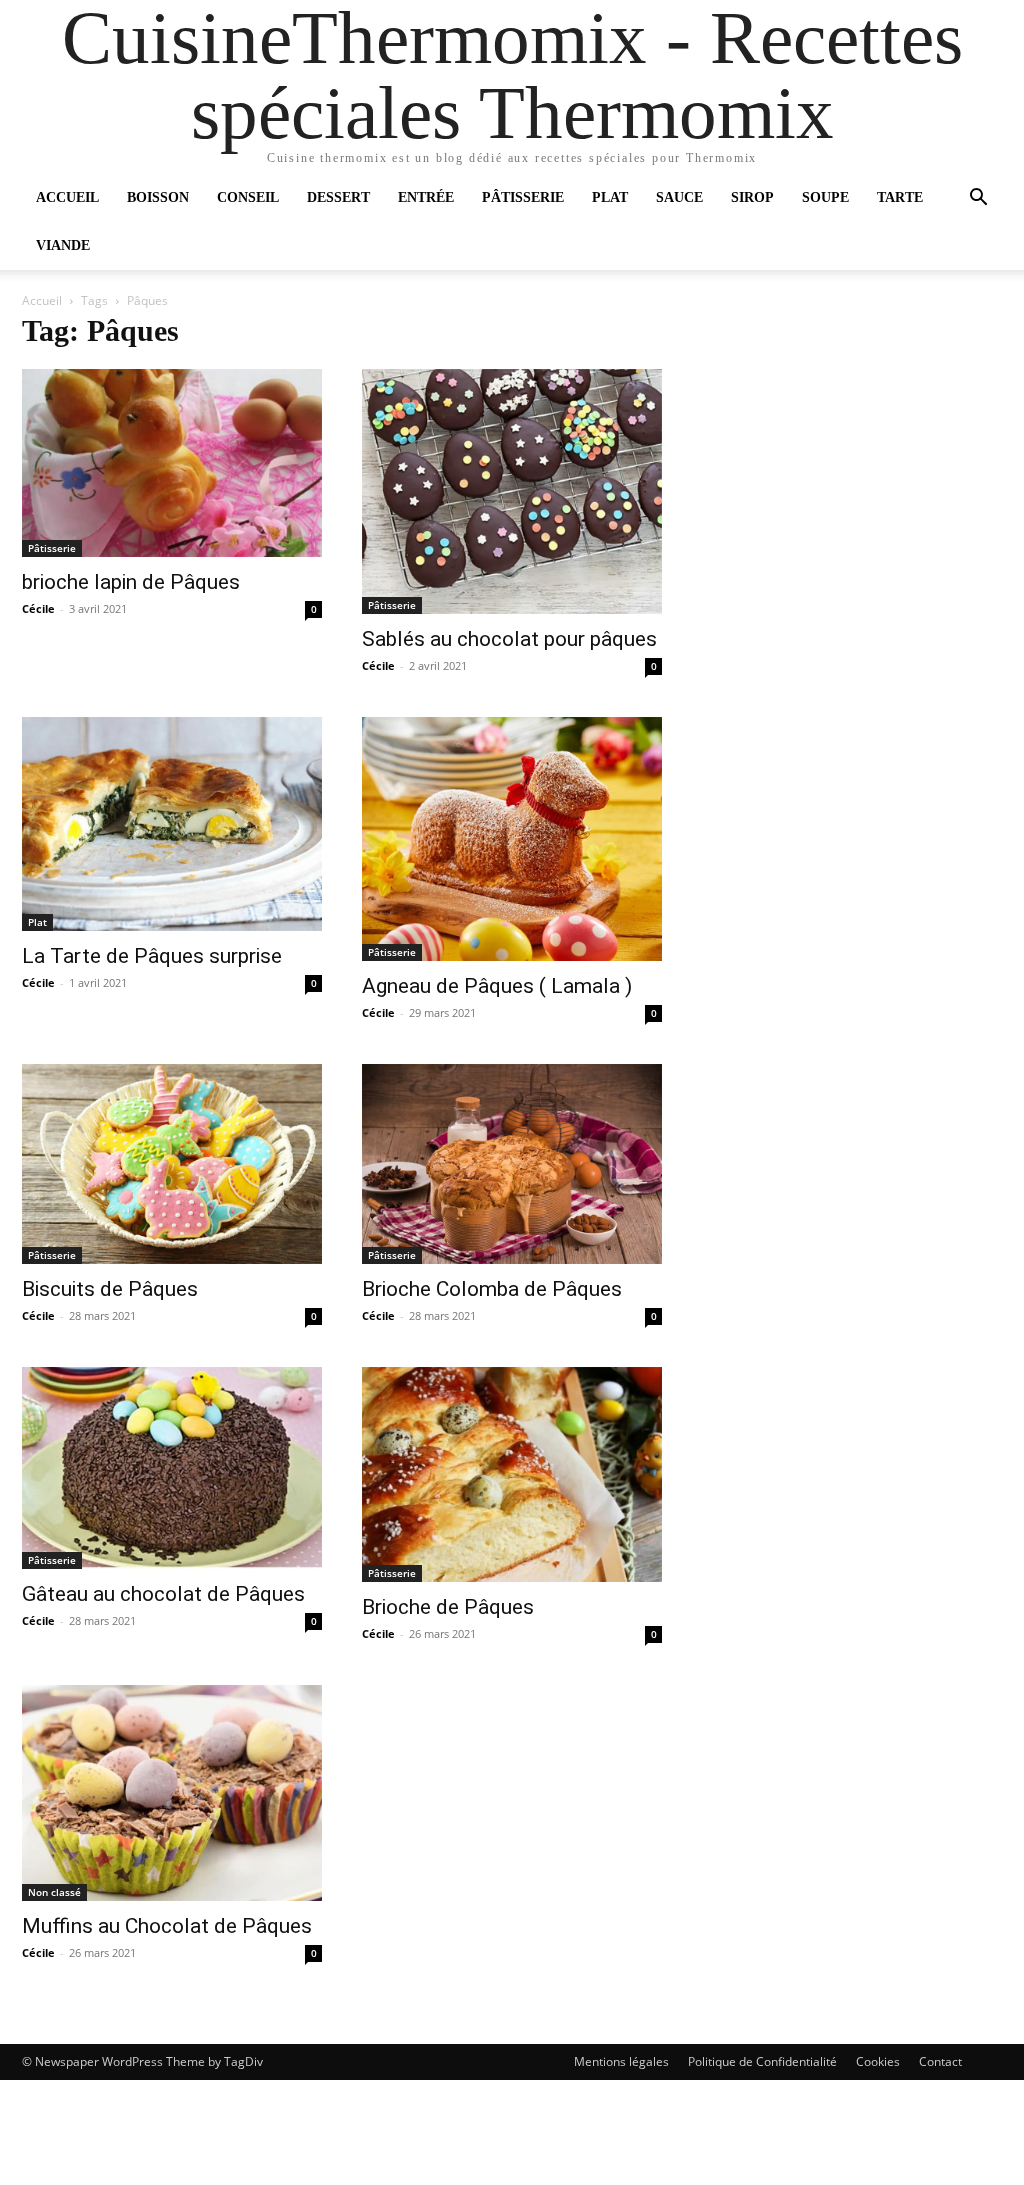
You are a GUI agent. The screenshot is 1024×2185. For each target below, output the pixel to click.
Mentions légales (621, 2061)
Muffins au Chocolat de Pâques (167, 1926)
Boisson (158, 197)
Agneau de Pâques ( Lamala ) (497, 986)
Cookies (878, 2061)
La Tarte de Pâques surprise (152, 956)
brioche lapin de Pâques (131, 582)
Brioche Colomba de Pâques (492, 1289)
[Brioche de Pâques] (512, 1474)
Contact (940, 2061)
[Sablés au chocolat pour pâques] (512, 491)
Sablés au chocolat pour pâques (509, 639)
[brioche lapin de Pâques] (172, 463)
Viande (63, 245)
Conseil (248, 197)
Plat (610, 197)
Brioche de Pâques (448, 1607)
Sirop (752, 197)
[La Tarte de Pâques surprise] (172, 824)
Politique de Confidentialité (762, 2061)
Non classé (54, 1892)
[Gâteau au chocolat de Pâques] (172, 1468)
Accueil (67, 197)
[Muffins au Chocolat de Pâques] (172, 1793)
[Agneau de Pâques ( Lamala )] (512, 839)
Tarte (900, 197)
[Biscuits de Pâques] (172, 1164)
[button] (978, 199)
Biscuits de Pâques (110, 1289)
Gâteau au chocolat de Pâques (163, 1594)
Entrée (426, 197)
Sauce (679, 197)
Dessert (338, 197)
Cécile (38, 608)
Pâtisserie (523, 197)
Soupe (825, 197)
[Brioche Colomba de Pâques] (512, 1164)
